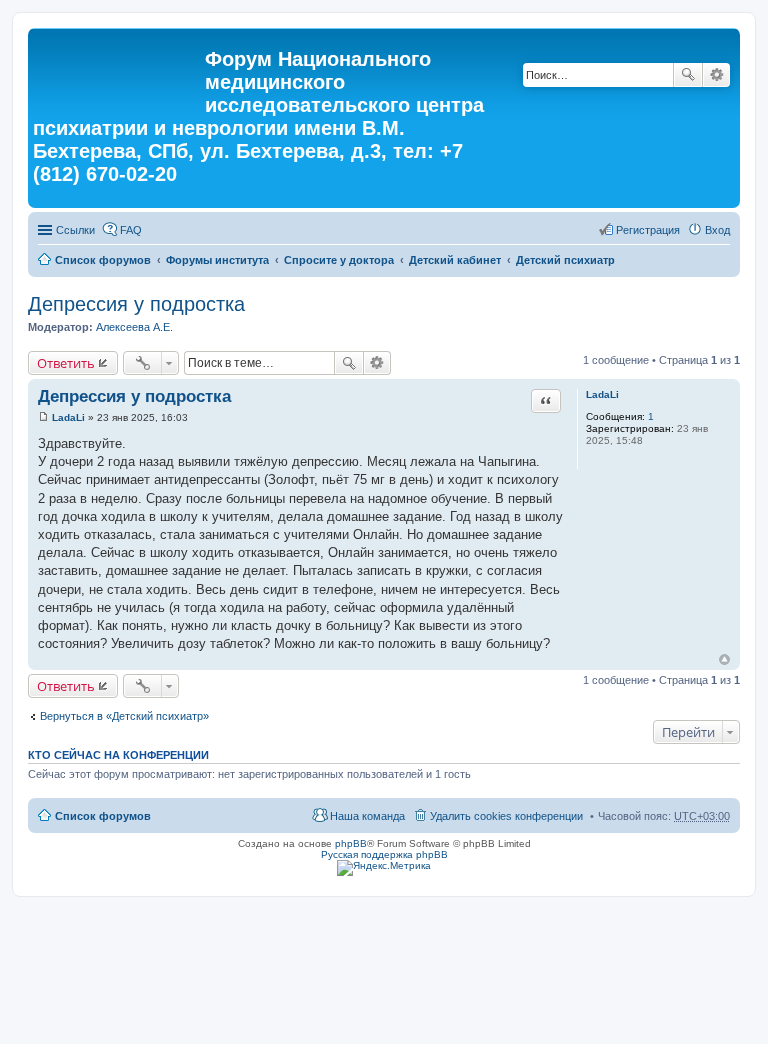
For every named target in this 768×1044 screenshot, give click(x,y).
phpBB (351, 843)
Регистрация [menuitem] (648, 230)
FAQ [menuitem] (131, 230)
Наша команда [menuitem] (367, 816)
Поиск (688, 75)
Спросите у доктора (339, 260)
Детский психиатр (565, 260)
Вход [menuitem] (717, 230)
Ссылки (75, 230)
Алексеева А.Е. (134, 327)
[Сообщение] (43, 417)
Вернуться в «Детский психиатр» (124, 716)
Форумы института (217, 260)
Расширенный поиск (716, 75)
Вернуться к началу (724, 659)
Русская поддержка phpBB (384, 854)
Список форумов (103, 260)
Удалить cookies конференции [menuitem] (506, 816)
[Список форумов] (119, 65)
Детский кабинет (455, 260)
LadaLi (602, 394)
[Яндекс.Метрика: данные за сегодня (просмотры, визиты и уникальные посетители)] (384, 868)
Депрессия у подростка (136, 304)
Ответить (66, 363)
